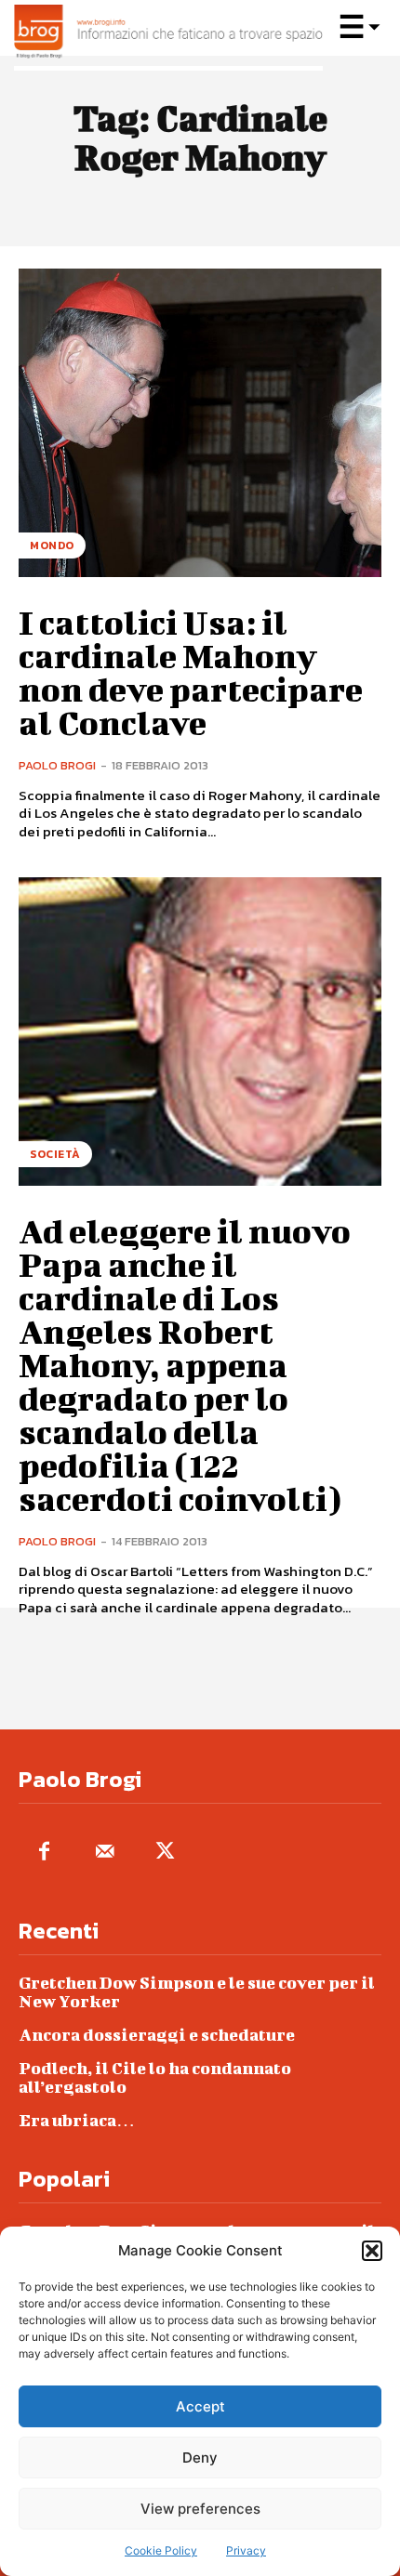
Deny (200, 2458)
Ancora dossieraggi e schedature (157, 2035)
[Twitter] (165, 1853)
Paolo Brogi (57, 765)
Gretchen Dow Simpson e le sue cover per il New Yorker (197, 1992)
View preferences (200, 2509)
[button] (372, 2251)
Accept (200, 2406)
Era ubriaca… (77, 2120)
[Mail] (105, 1853)
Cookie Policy (161, 2550)
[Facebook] (44, 1853)
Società (55, 1154)
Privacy (246, 2550)
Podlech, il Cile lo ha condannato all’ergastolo (155, 2077)
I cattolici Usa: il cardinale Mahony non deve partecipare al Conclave (191, 672)
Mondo (52, 545)
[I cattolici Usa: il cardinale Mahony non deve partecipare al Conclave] (200, 423)
